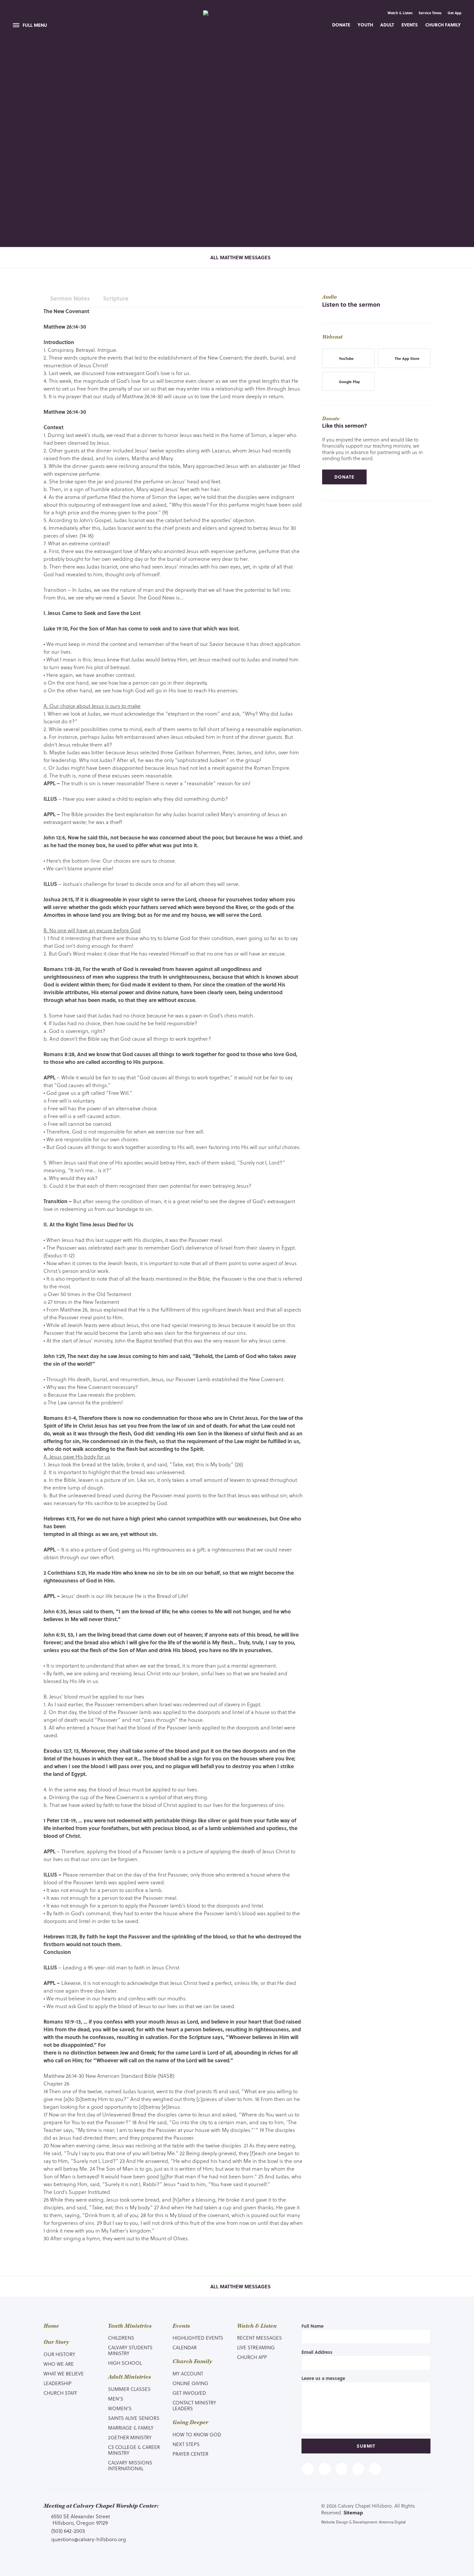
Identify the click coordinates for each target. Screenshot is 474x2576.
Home (51, 2326)
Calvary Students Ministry (130, 2350)
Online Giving (190, 2383)
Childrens (121, 2338)
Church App (252, 2357)
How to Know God (197, 2434)
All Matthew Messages (240, 257)
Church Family (443, 25)
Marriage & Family (131, 2428)
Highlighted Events (198, 2338)
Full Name (312, 2326)
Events (410, 25)
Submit (366, 2446)
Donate (341, 25)
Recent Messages (259, 2338)
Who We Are (59, 2364)
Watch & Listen (400, 13)
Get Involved (189, 2393)
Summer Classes (129, 2389)
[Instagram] (358, 2469)
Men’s (116, 2399)
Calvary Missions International (130, 2465)
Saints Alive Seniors (134, 2418)
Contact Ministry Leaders (194, 2405)
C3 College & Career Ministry (134, 2450)
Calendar (185, 2347)
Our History (59, 2354)
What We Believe (64, 2373)
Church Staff (60, 2393)
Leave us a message (323, 2378)
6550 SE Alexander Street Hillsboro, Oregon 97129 (81, 2519)
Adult (387, 25)
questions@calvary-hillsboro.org (89, 2539)
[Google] (375, 2469)
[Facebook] (308, 2469)
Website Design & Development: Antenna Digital (363, 2522)
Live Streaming (256, 2347)
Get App (454, 13)
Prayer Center (190, 2454)
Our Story (56, 2342)
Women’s (120, 2408)
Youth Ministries (130, 2326)
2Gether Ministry (130, 2437)
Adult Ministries (129, 2377)
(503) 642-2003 (68, 2531)
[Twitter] (325, 2469)
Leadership (58, 2383)
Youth (365, 25)
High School (125, 2363)
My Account (188, 2373)
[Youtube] (341, 2469)
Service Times (430, 13)
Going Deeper (190, 2422)
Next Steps (186, 2444)
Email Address (317, 2352)
